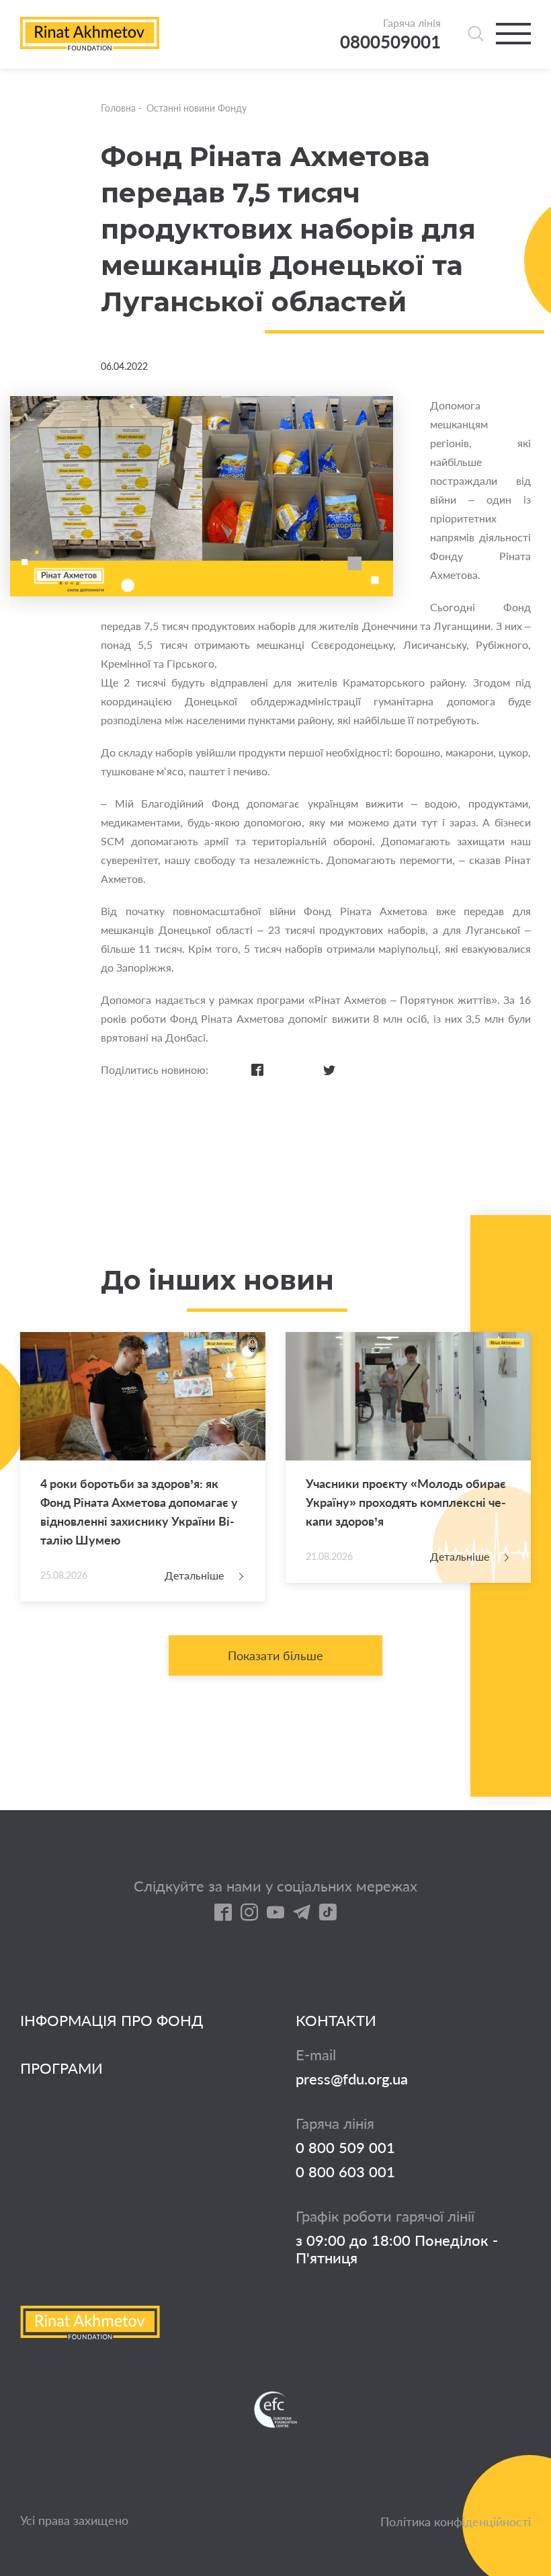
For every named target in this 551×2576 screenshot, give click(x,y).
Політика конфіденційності (456, 2522)
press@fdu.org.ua (352, 2079)
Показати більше (275, 1655)
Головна (118, 108)
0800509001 (390, 42)
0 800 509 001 (345, 2148)
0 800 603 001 (345, 2172)
